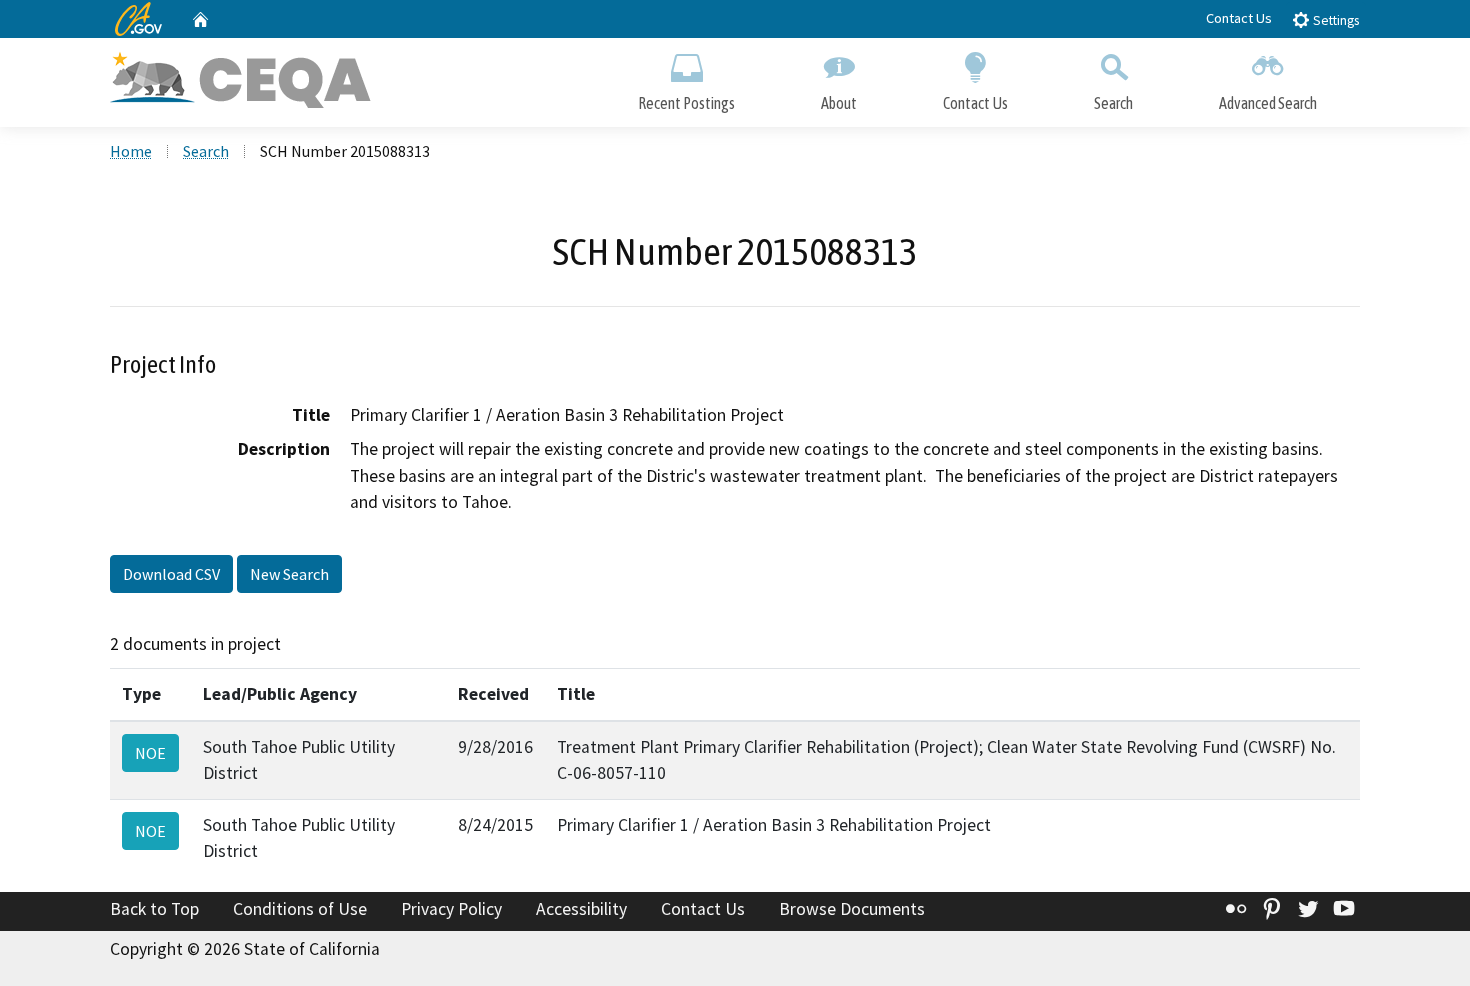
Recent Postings (686, 103)
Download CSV (171, 574)
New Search (289, 574)
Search (1113, 103)
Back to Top (154, 909)
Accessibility (581, 909)
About (839, 103)
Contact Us (1239, 18)
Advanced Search (1268, 103)
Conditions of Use (300, 909)
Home (131, 151)
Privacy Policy (451, 909)
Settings (1334, 20)
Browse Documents (852, 909)
